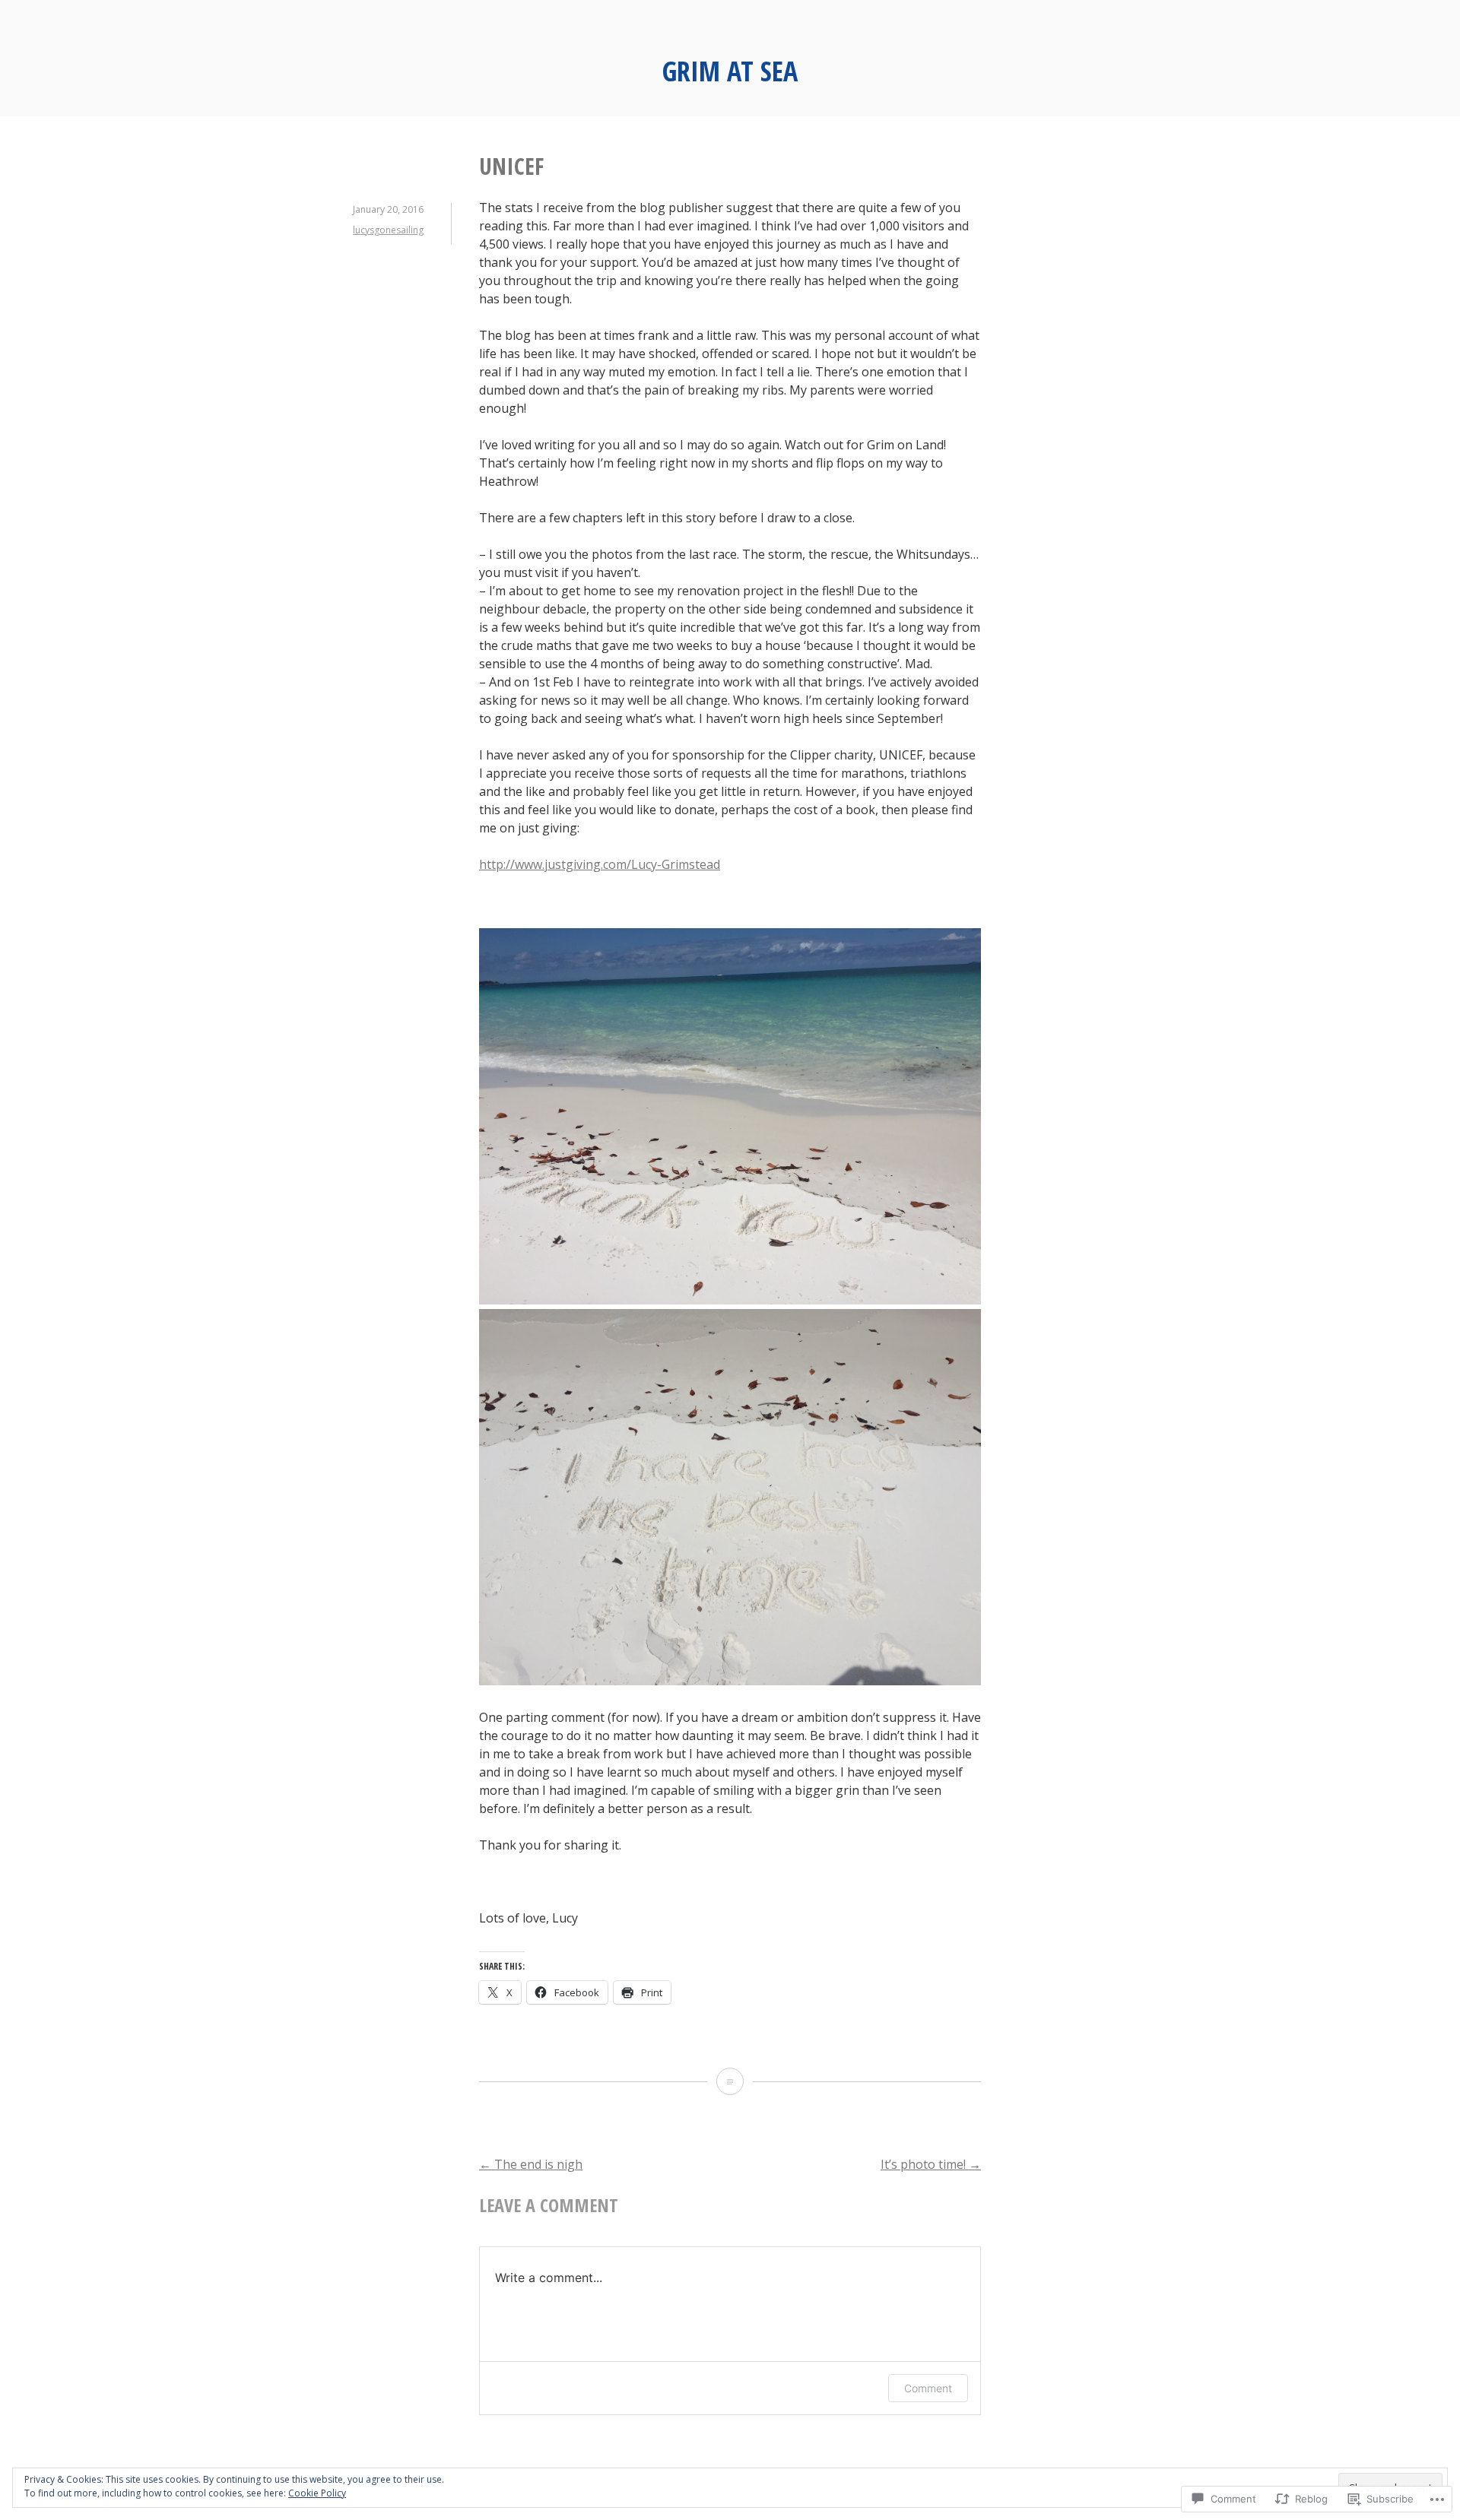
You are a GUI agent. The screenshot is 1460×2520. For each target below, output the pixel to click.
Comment (928, 2388)
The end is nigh (531, 2164)
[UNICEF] (730, 2081)
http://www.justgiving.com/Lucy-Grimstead (600, 864)
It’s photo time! (931, 2164)
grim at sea (730, 71)
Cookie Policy (317, 2493)
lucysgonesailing (388, 230)
